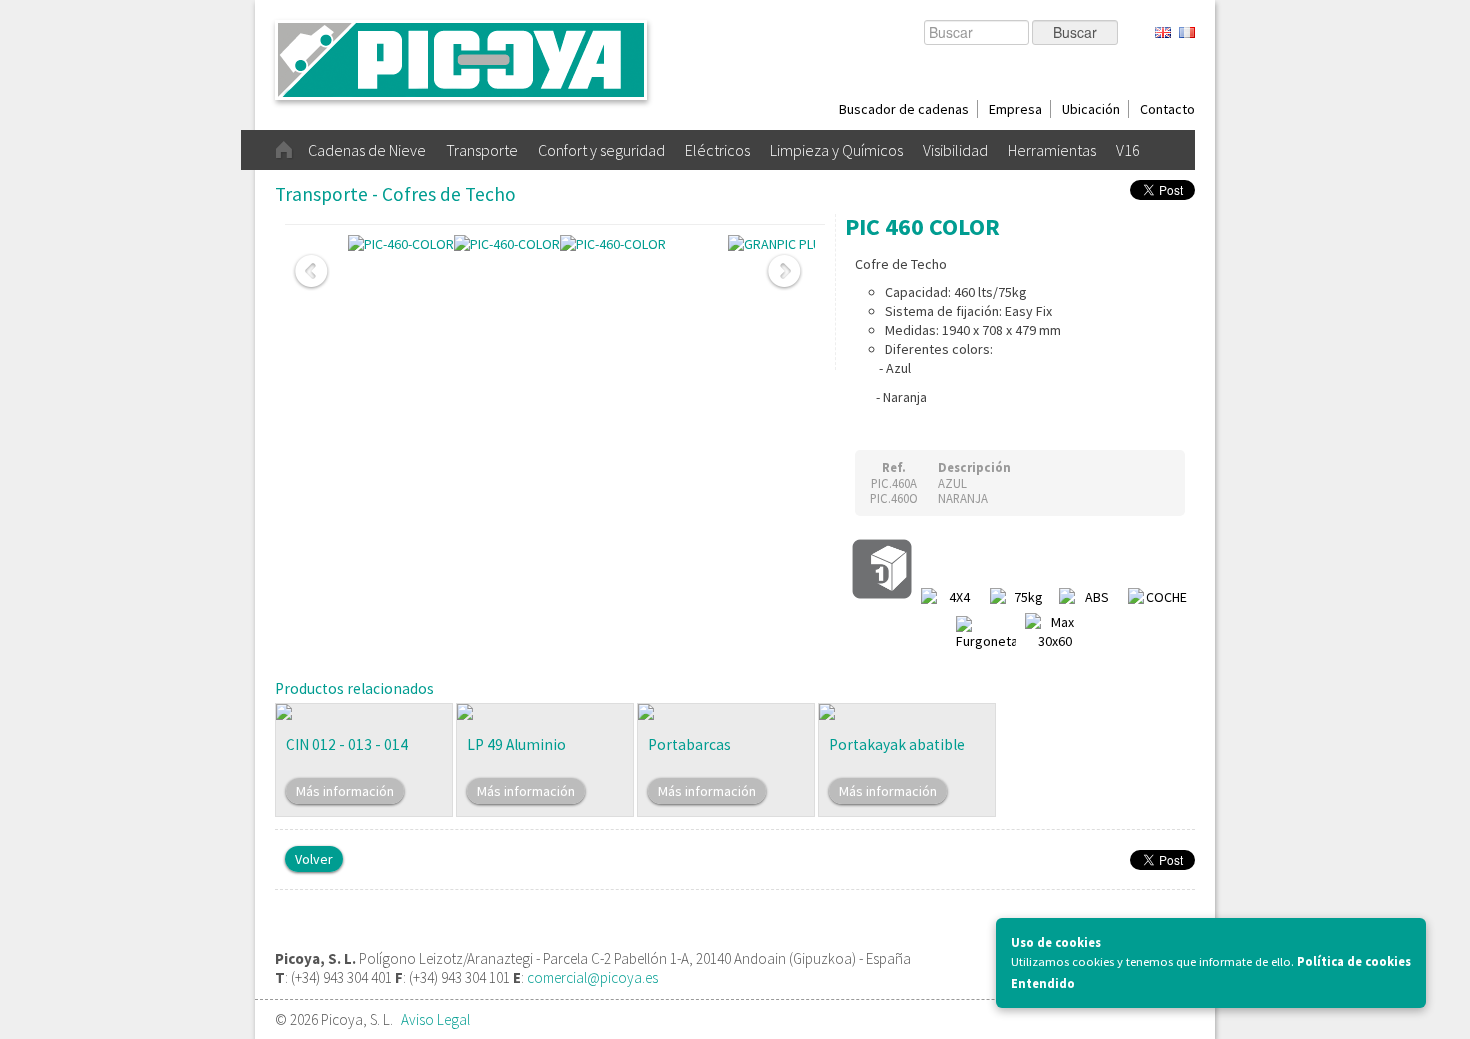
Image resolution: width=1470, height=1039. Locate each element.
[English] (1163, 33)
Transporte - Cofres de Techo (395, 194)
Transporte (482, 150)
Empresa (1015, 109)
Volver (314, 859)
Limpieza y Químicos (836, 150)
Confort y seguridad (601, 150)
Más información (345, 791)
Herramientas (1052, 150)
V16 (1128, 150)
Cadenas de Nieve (367, 150)
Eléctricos (717, 150)
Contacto (1167, 109)
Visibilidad (955, 150)
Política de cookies (1354, 961)
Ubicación (1091, 109)
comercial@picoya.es (592, 977)
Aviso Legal (435, 1019)
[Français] (1187, 33)
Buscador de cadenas (904, 109)
